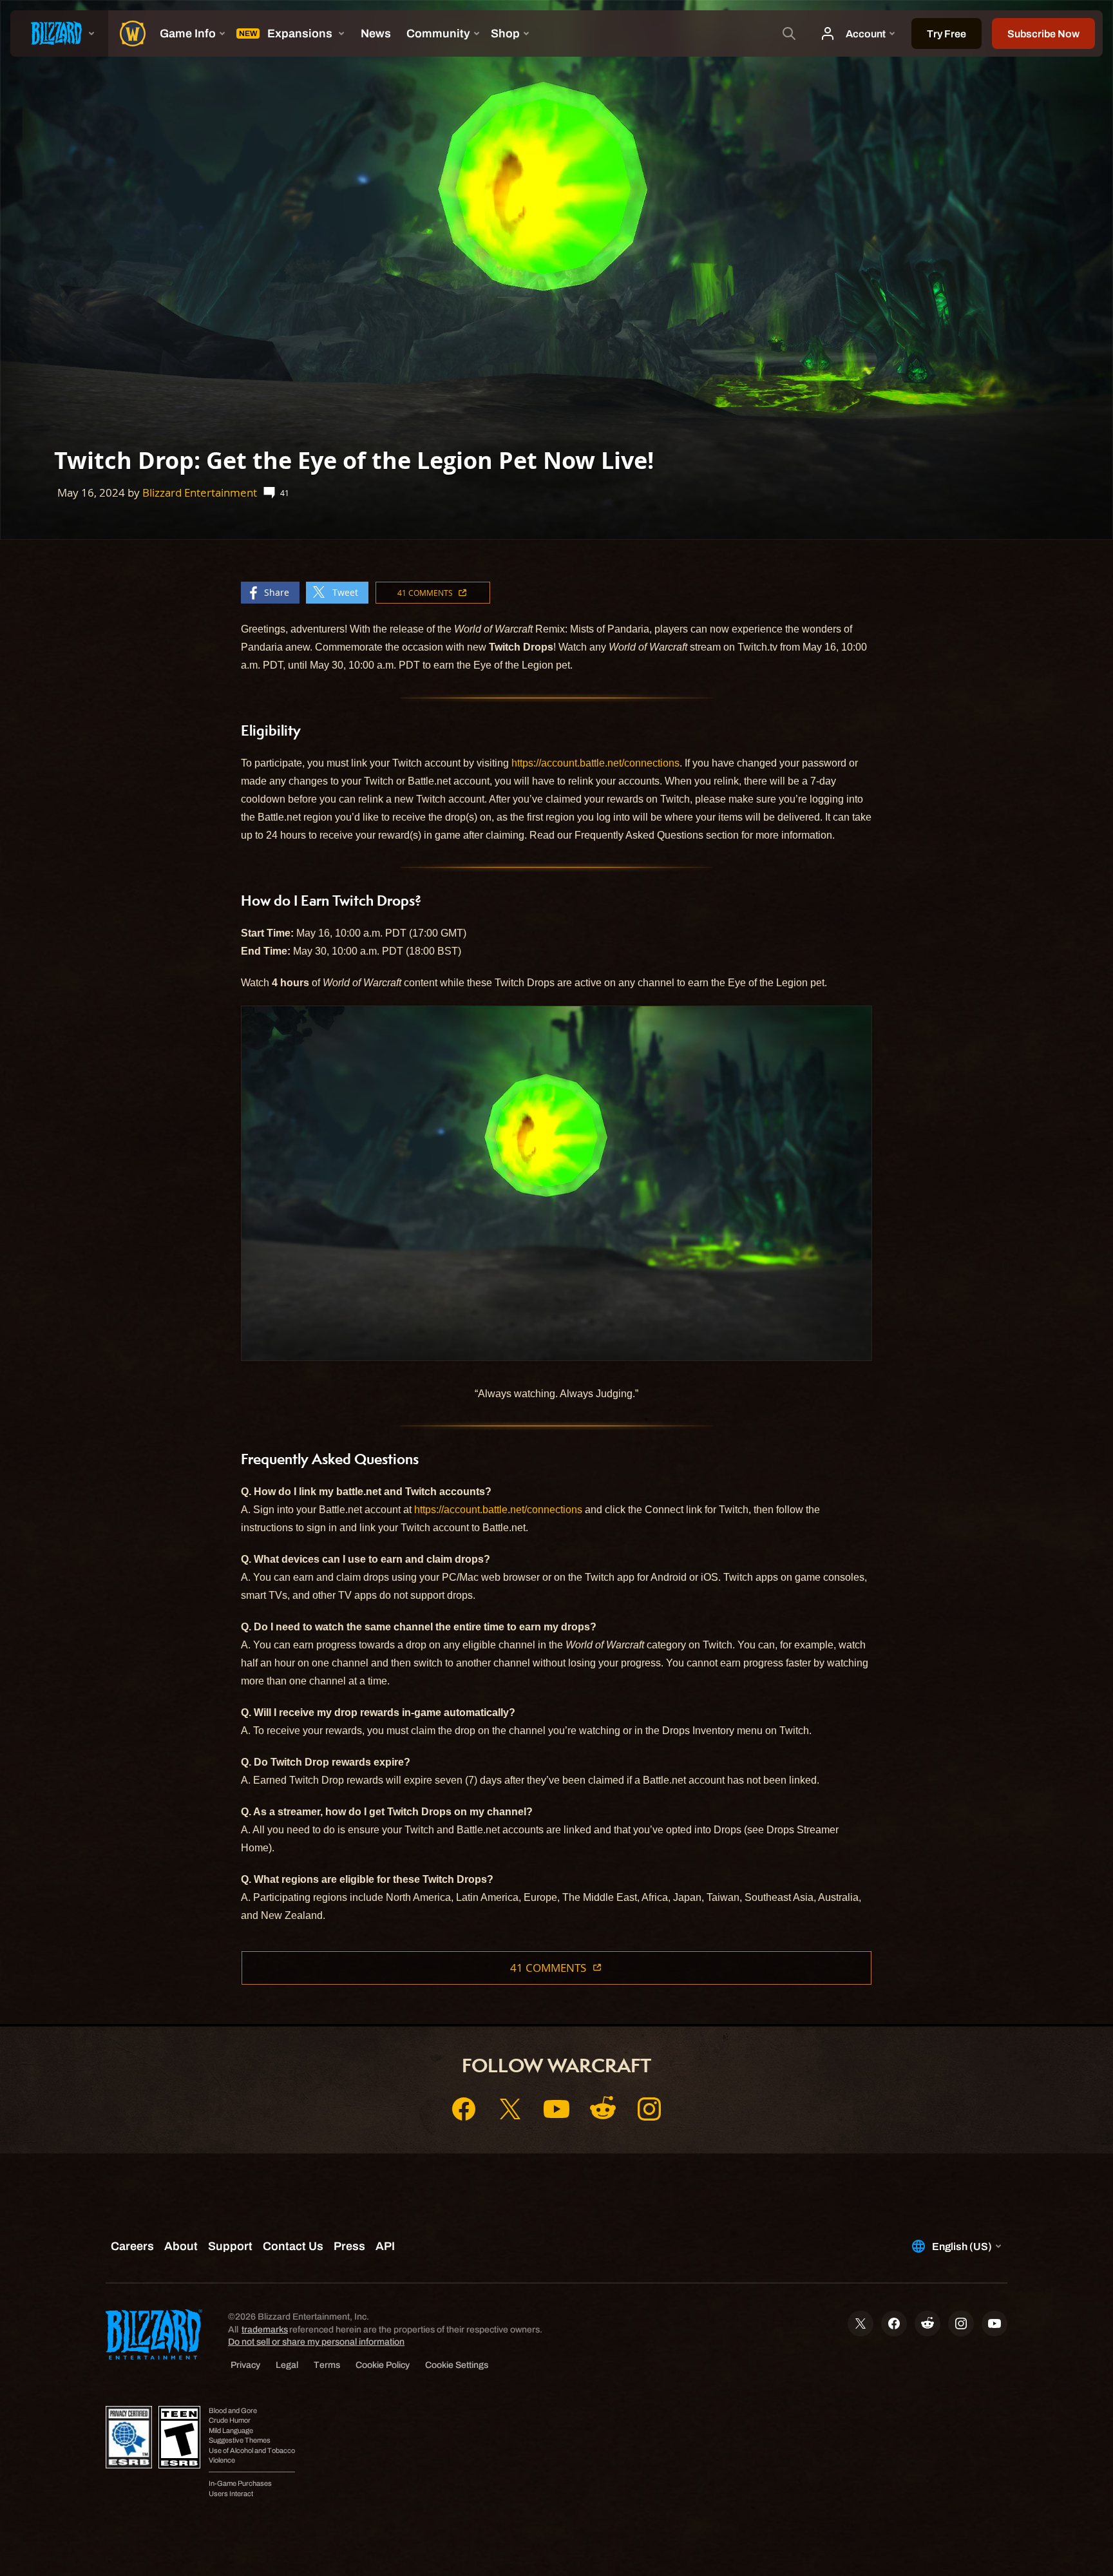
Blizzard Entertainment (200, 492)
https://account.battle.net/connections (595, 763)
